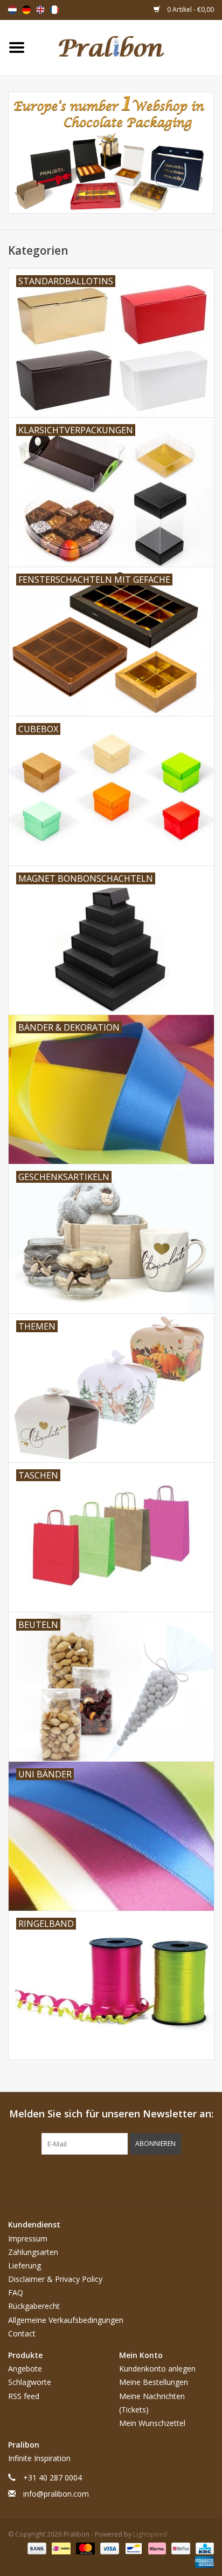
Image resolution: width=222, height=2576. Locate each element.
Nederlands (12, 10)
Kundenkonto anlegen (157, 2369)
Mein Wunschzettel (152, 2423)
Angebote (25, 2369)
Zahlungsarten (33, 2252)
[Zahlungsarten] (36, 2548)
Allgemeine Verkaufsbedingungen (66, 2320)
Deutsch (26, 10)
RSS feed (24, 2396)
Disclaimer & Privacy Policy (55, 2279)
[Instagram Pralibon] (130, 2177)
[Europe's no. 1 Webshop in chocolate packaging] (128, 47)
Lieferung (25, 2265)
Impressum (28, 2238)
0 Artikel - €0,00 (190, 9)
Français (54, 10)
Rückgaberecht (34, 2306)
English (40, 10)
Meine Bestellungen (154, 2382)
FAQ (16, 2292)
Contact (22, 2333)
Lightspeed (150, 2534)
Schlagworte (30, 2382)
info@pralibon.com (56, 2494)
